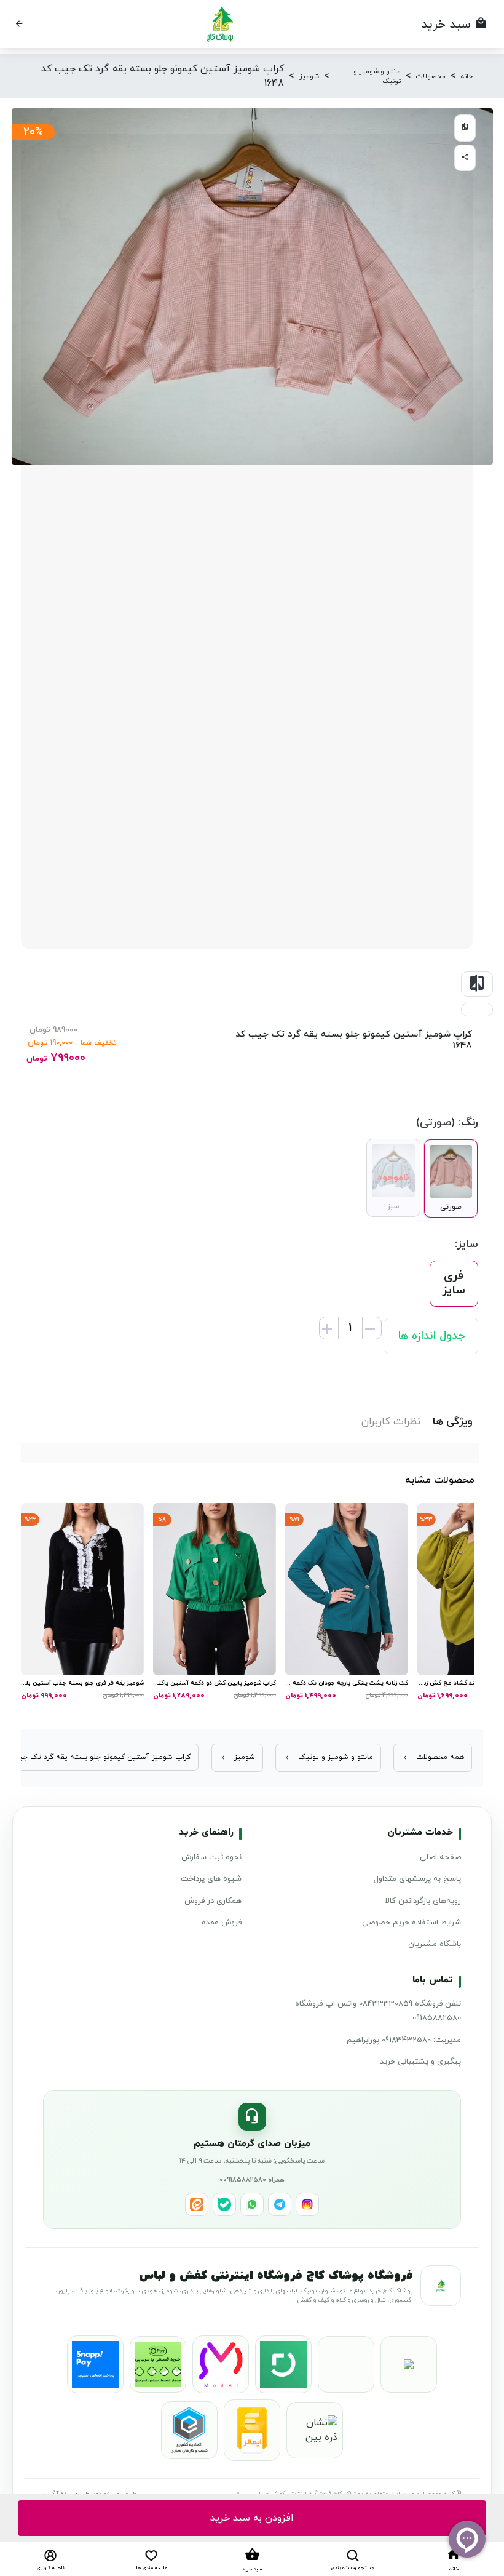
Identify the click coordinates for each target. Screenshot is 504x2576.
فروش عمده (222, 1923)
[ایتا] (197, 2204)
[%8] (215, 1588)
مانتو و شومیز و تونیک (377, 77)
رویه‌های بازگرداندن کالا (423, 1901)
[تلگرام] (280, 2204)
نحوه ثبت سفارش (211, 1857)
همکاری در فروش (213, 1901)
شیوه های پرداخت (211, 1879)
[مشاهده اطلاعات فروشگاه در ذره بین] (315, 2430)
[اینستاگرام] (307, 2204)
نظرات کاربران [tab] (391, 1422)
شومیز (309, 76)
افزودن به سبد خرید (252, 2518)
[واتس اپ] (252, 2204)
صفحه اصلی (440, 1857)
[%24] (82, 1588)
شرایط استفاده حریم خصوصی (411, 1923)
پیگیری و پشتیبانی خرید (420, 2062)
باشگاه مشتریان (435, 1944)
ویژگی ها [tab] (453, 1422)
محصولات (431, 76)
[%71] (347, 1588)
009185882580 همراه (252, 2180)
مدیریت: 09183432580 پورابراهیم (404, 2040)
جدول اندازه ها (431, 1336)
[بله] (224, 2204)
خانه (467, 76)
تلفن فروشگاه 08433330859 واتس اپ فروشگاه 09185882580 (378, 2011)
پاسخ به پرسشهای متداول (417, 1879)
